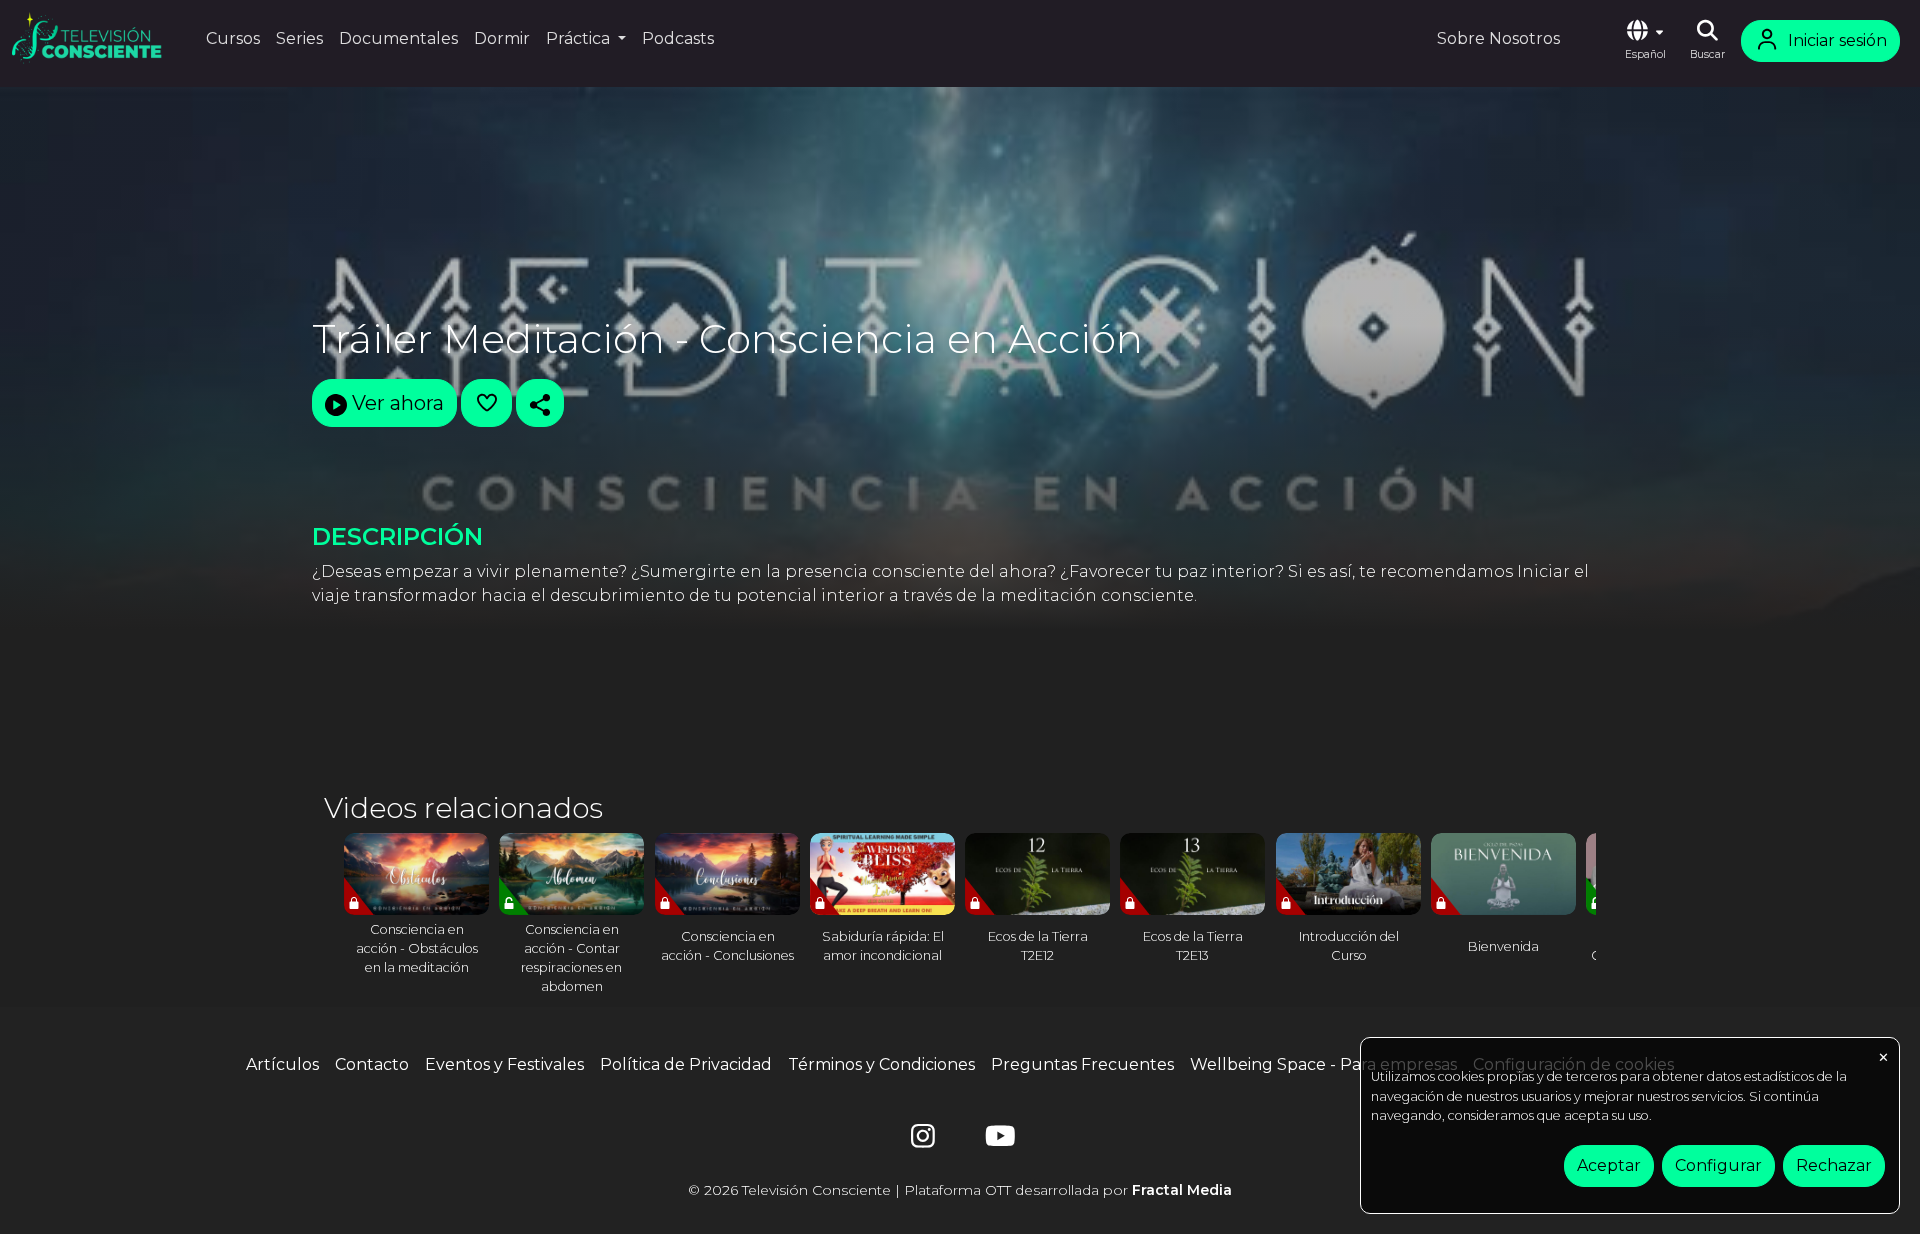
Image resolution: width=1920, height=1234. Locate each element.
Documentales (398, 38)
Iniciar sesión (1837, 40)
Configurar (1718, 1165)
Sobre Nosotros (1498, 38)
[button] (1645, 41)
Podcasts (678, 38)
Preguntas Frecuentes (1082, 1064)
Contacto (372, 1064)
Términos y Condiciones (881, 1064)
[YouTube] (997, 1140)
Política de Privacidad (686, 1064)
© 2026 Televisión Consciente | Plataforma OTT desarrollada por (960, 1190)
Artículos (282, 1064)
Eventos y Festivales (504, 1064)
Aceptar (1609, 1165)
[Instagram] (923, 1140)
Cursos (233, 38)
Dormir (502, 38)
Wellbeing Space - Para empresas (1323, 1064)
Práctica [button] (580, 38)
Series (299, 38)
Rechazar (1834, 1165)
